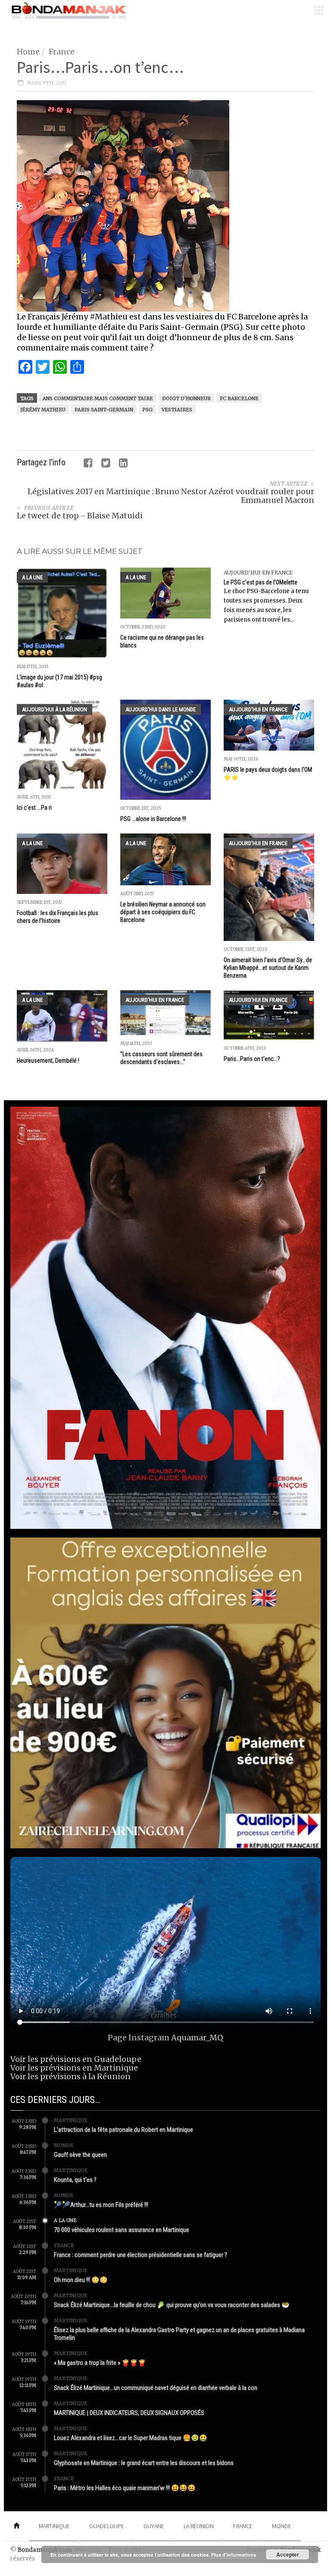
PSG (147, 410)
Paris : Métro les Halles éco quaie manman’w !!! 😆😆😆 (125, 2488)
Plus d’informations (234, 2555)
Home (28, 52)
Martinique (71, 2120)
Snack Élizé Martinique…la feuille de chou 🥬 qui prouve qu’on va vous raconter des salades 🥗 (172, 2305)
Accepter (288, 2554)
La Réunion (199, 2526)
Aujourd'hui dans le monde (161, 709)
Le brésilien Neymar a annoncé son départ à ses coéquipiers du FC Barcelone (163, 912)
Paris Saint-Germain (104, 410)
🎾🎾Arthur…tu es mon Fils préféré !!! (101, 2205)
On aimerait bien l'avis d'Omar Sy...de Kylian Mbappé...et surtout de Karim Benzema (268, 968)
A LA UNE (32, 577)
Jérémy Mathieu (43, 410)
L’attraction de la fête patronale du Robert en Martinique (123, 2130)
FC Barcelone (239, 398)
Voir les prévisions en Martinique (74, 2068)
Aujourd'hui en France (258, 573)
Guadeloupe (107, 2526)
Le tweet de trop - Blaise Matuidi (80, 516)
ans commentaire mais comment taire (98, 398)
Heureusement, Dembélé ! (48, 1061)
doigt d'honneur (186, 398)
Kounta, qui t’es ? (75, 2180)
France (62, 52)
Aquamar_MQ (197, 2038)
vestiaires (177, 410)
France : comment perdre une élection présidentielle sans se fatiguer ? (141, 2255)
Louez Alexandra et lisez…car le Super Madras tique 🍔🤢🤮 (131, 2438)
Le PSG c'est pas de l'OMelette (261, 582)
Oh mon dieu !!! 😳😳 (81, 2280)
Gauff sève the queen (80, 2155)
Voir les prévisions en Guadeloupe (76, 2059)
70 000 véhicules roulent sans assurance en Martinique (122, 2230)
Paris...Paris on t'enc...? (252, 1059)
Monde (64, 2145)
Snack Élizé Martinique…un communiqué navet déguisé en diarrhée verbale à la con (156, 2388)
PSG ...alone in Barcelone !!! (153, 819)
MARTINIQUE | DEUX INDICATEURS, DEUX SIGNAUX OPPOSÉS (129, 2413)
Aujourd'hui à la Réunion (55, 709)
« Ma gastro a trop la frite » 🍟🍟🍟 (100, 2363)
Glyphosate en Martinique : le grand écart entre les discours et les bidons (144, 2463)
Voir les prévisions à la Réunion (70, 2076)
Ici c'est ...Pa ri (34, 808)
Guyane (154, 2526)
